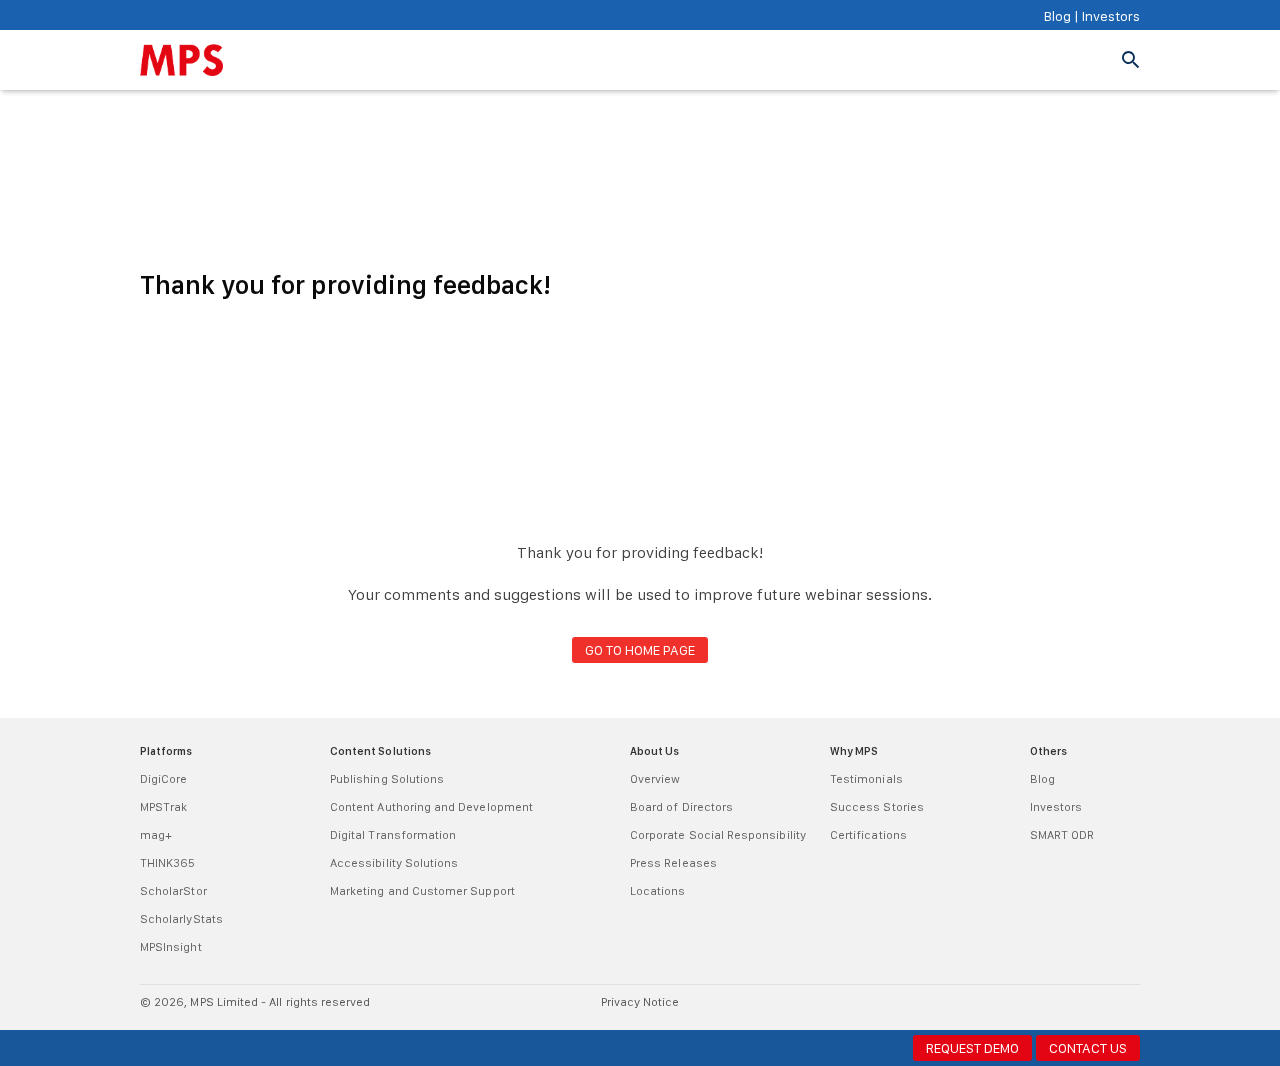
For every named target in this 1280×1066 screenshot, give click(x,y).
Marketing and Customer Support (422, 891)
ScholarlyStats (181, 919)
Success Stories (877, 807)
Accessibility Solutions (394, 863)
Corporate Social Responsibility (718, 835)
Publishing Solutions (387, 779)
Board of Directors (681, 807)
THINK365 (167, 863)
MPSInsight (171, 947)
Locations (658, 891)
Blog (1057, 16)
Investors (1109, 16)
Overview (655, 779)
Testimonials (866, 779)
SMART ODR (1062, 835)
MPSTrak (163, 807)
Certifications (868, 835)
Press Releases (673, 863)
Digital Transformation (393, 835)
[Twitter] (1130, 1011)
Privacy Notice (640, 1002)
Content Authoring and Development (431, 807)
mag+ (156, 835)
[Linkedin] (1107, 1011)
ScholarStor (173, 891)
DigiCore (163, 779)
